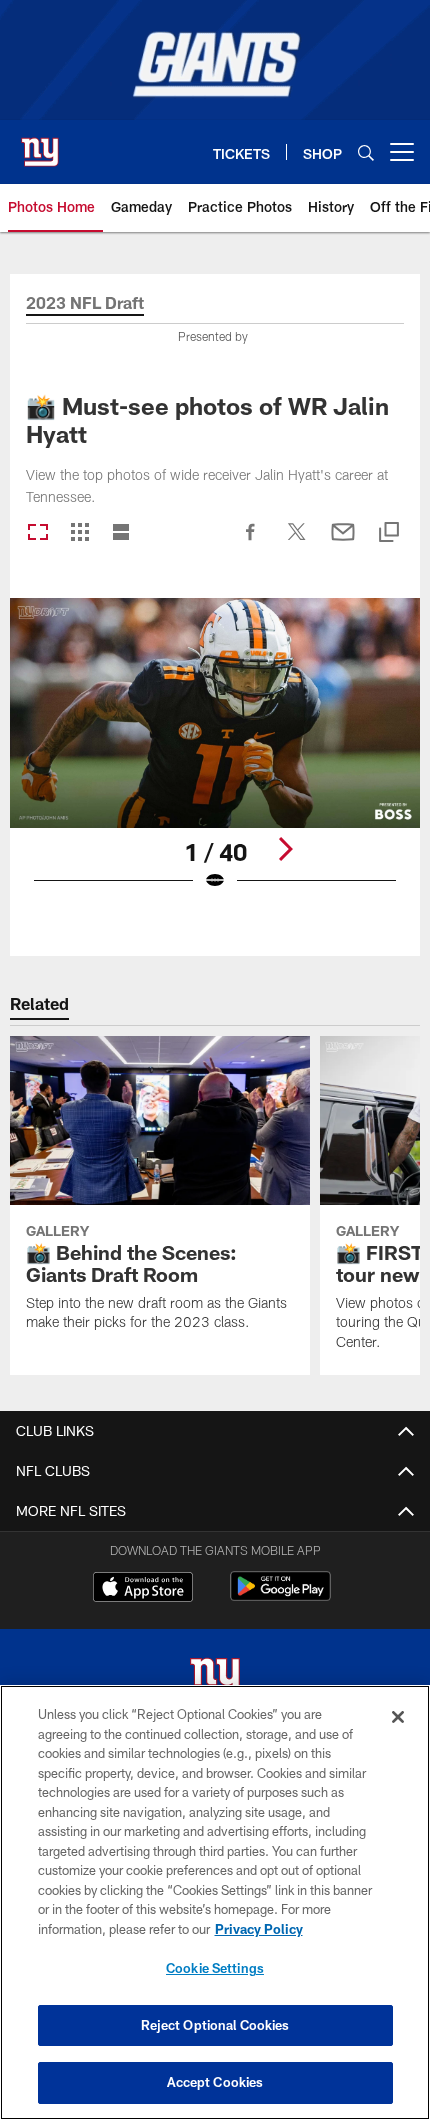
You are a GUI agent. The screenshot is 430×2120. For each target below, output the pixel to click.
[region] (215, 1902)
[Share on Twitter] (297, 542)
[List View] (121, 533)
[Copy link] (389, 533)
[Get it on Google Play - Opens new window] (280, 1596)
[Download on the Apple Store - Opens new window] (143, 1589)
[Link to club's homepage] (40, 144)
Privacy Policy (259, 1929)
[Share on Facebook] (251, 542)
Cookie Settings (215, 1968)
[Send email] (343, 542)
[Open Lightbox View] (215, 757)
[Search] (366, 152)
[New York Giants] (215, 1679)
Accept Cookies (215, 2082)
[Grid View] (79, 533)
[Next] (285, 849)
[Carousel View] (38, 533)
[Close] (398, 1717)
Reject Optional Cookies (215, 2025)
